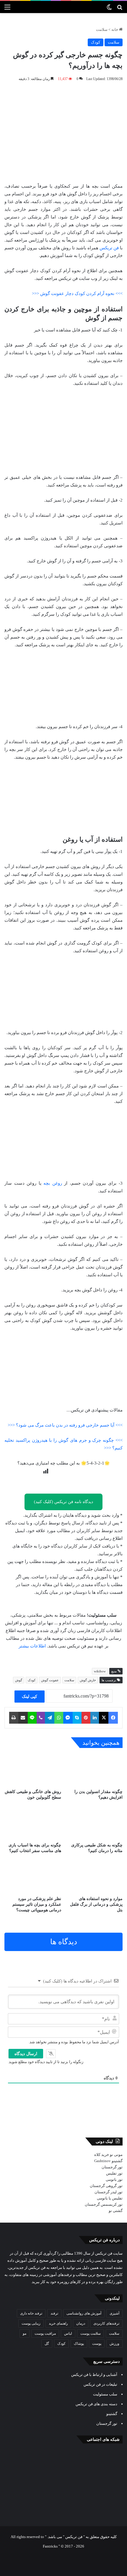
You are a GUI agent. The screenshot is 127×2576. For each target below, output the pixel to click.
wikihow (100, 1671)
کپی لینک (30, 1697)
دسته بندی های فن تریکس (96, 2404)
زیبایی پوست (31, 2323)
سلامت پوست (91, 2333)
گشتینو (117, 2161)
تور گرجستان (112, 2167)
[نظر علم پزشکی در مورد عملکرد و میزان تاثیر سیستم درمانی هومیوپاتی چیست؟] (33, 1877)
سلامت (102, 29)
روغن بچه (53, 1183)
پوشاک (79, 2344)
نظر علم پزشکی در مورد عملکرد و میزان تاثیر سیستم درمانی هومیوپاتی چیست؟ (37, 1904)
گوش (19, 1680)
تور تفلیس (114, 2173)
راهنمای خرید (58, 2323)
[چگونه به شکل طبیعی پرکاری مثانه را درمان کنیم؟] (94, 1823)
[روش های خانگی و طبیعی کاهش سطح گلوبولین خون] (33, 1770)
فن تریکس (109, 248)
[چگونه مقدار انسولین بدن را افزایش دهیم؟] (94, 1770)
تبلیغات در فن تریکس (100, 2384)
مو (25, 2333)
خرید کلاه (102, 2155)
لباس (68, 2333)
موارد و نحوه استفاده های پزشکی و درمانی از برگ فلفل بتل (96, 1904)
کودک (96, 42)
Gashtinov (102, 2161)
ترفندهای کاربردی (106, 2323)
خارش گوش (88, 1680)
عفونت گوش (50, 1680)
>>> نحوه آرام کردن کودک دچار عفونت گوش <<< (77, 294)
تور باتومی (114, 2179)
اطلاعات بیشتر (32, 1646)
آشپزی (114, 2313)
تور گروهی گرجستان (106, 2186)
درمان (81, 2323)
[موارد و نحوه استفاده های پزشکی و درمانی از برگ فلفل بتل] (94, 1877)
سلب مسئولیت (105, 2394)
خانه (115, 29)
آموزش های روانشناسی (84, 2313)
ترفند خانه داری (31, 2313)
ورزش (114, 2344)
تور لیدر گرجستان (109, 2192)
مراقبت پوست (45, 2333)
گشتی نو (116, 2211)
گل (47, 2344)
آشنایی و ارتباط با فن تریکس (94, 2375)
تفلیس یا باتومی (110, 2198)
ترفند (54, 2313)
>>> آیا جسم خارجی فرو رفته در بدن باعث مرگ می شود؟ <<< (65, 1425)
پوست (97, 2344)
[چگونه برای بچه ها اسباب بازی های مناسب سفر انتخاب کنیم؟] (33, 1823)
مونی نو (116, 2155)
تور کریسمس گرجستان (104, 2204)
